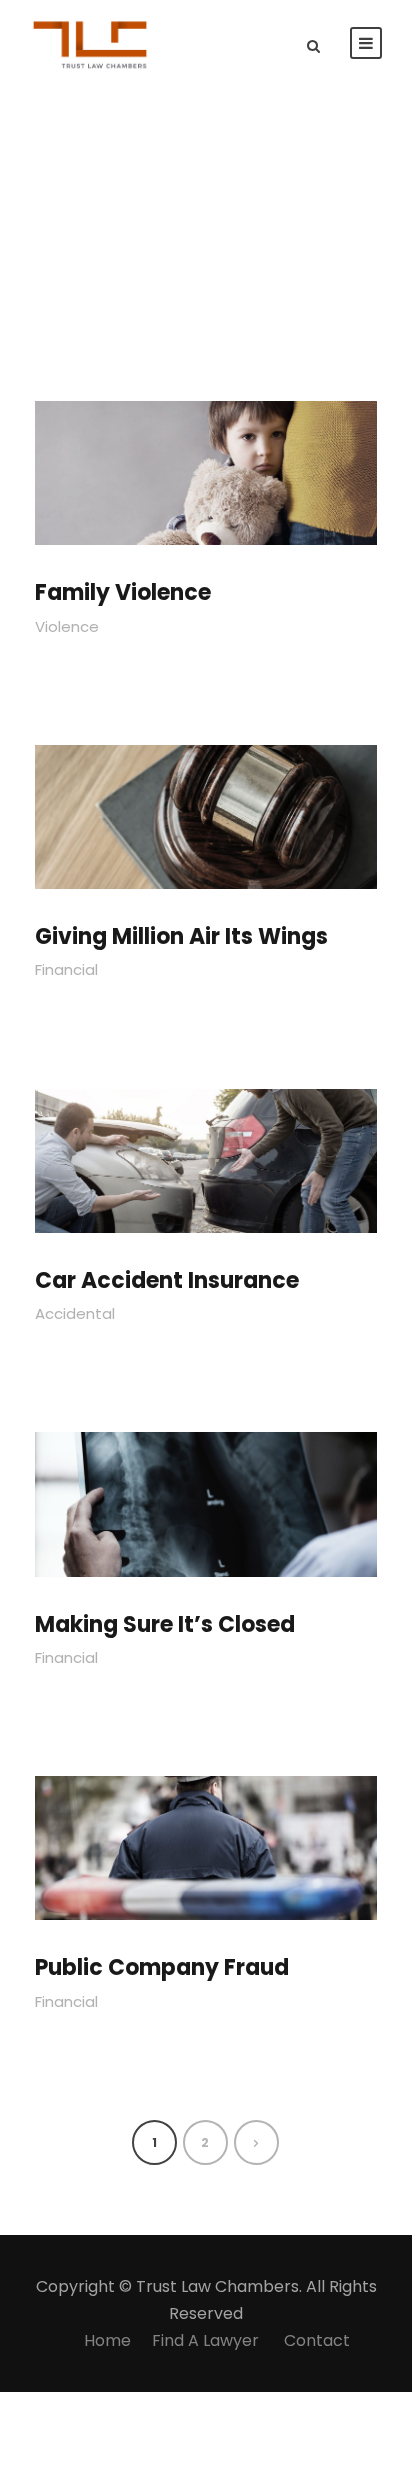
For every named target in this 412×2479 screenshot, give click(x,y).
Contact (317, 2340)
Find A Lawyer (207, 2340)
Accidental (75, 1313)
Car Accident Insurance (167, 1280)
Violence (67, 626)
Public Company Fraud (162, 1967)
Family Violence (123, 592)
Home (107, 2340)
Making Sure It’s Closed (165, 1624)
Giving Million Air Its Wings (181, 936)
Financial (66, 969)
